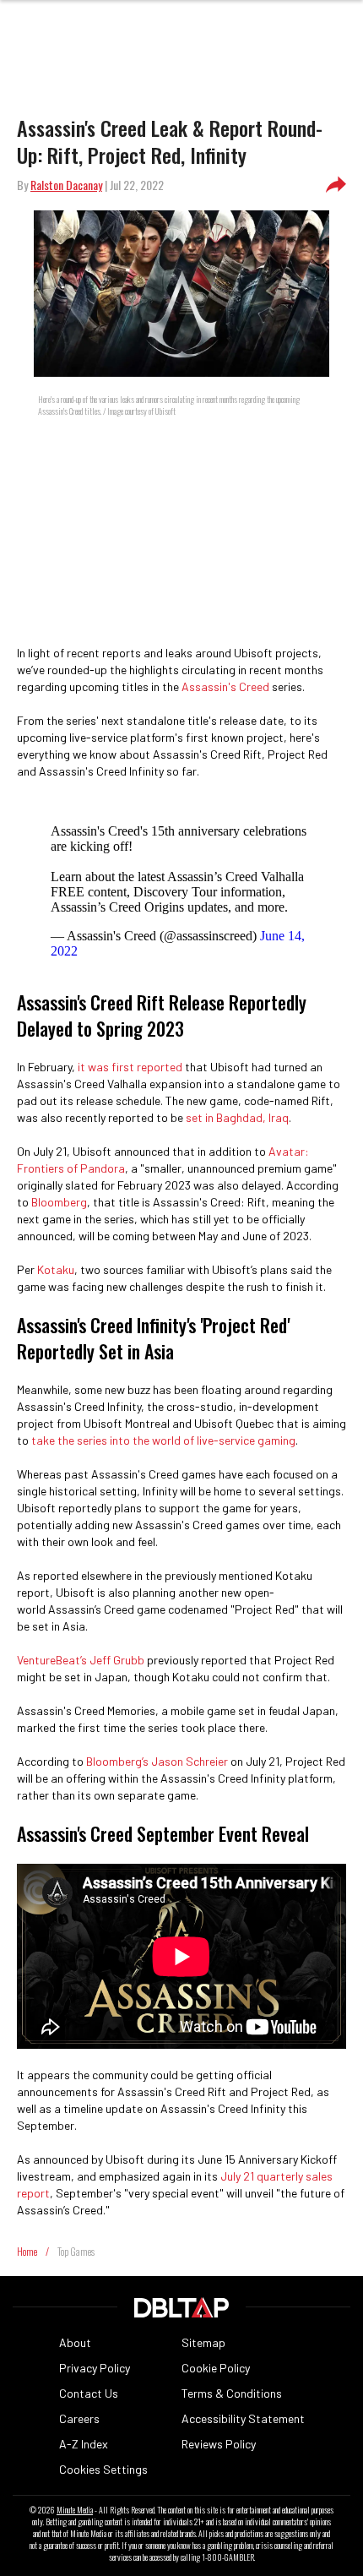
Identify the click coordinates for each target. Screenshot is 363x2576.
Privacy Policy (95, 2368)
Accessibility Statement (243, 2418)
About (75, 2342)
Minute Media (75, 2510)
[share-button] (336, 185)
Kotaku (56, 1269)
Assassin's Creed (225, 686)
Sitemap (203, 2342)
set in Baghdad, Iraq (237, 1117)
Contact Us (89, 2393)
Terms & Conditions (232, 2393)
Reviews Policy (219, 2444)
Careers (79, 2418)
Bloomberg (59, 1202)
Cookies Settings (103, 2469)
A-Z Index (84, 2444)
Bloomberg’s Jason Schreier (157, 1761)
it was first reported (130, 1067)
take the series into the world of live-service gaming (163, 1440)
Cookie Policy (216, 2368)
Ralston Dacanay (66, 185)
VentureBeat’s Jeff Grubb (81, 1660)
